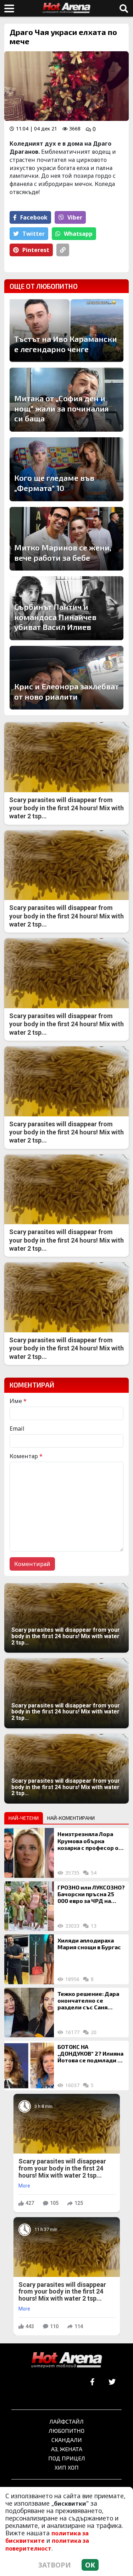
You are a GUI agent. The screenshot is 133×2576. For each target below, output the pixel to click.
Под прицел (67, 2458)
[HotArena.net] (67, 2360)
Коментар (26, 1456)
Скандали (67, 2440)
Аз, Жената (67, 2449)
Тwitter (34, 234)
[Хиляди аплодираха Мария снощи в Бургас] (29, 1959)
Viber (75, 217)
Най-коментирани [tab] (71, 1818)
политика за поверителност (47, 2544)
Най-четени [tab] (24, 1818)
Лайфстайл (66, 2421)
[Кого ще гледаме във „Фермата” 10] (66, 469)
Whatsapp (78, 234)
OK (90, 2565)
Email (17, 1429)
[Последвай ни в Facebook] (92, 2382)
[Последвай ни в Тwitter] (112, 2382)
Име (18, 1401)
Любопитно (66, 2431)
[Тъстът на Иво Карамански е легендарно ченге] (66, 330)
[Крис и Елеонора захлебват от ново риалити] (66, 678)
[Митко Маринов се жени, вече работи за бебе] (66, 539)
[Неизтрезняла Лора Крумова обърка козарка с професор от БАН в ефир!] (29, 1853)
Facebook (34, 217)
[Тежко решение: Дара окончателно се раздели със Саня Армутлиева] (29, 2013)
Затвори (55, 2565)
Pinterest (36, 250)
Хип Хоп (67, 2467)
